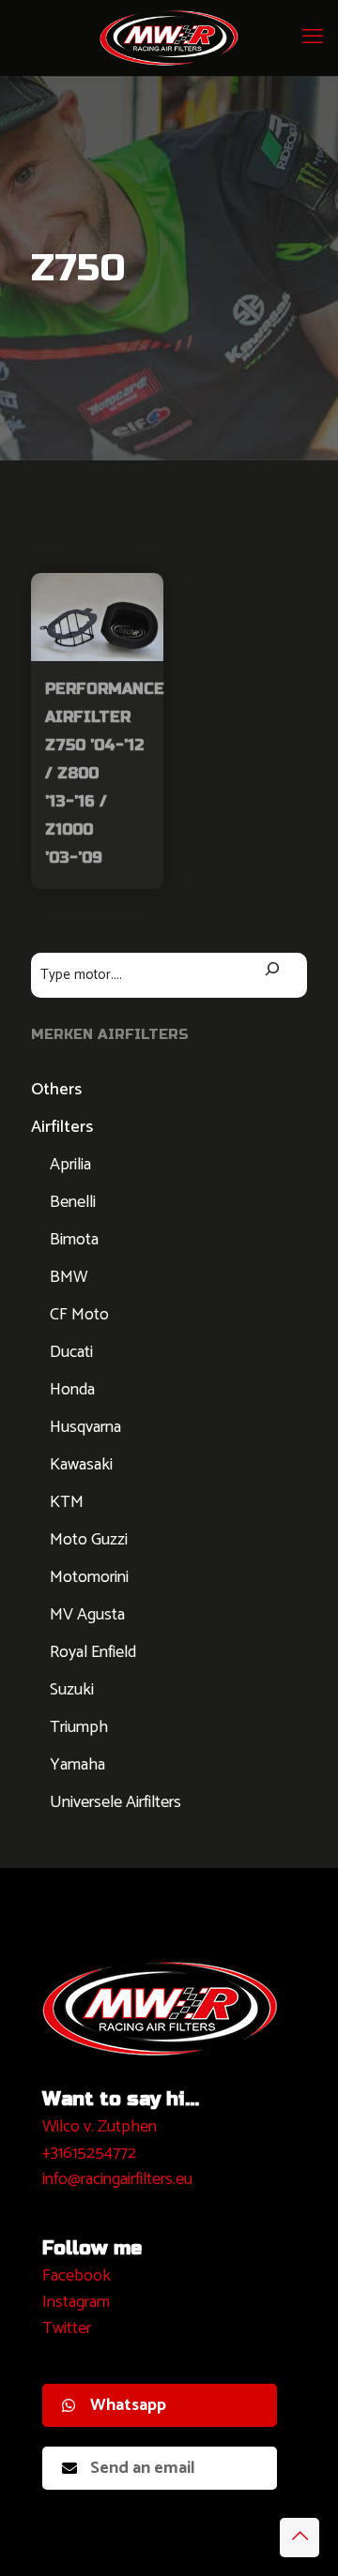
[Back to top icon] (300, 2538)
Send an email (143, 2468)
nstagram (78, 2302)
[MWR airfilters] (169, 38)
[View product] (142, 595)
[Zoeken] (272, 971)
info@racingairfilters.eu (117, 2179)
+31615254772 (89, 2153)
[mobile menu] (313, 38)
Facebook (77, 2276)
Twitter (67, 2328)
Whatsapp (128, 2405)
